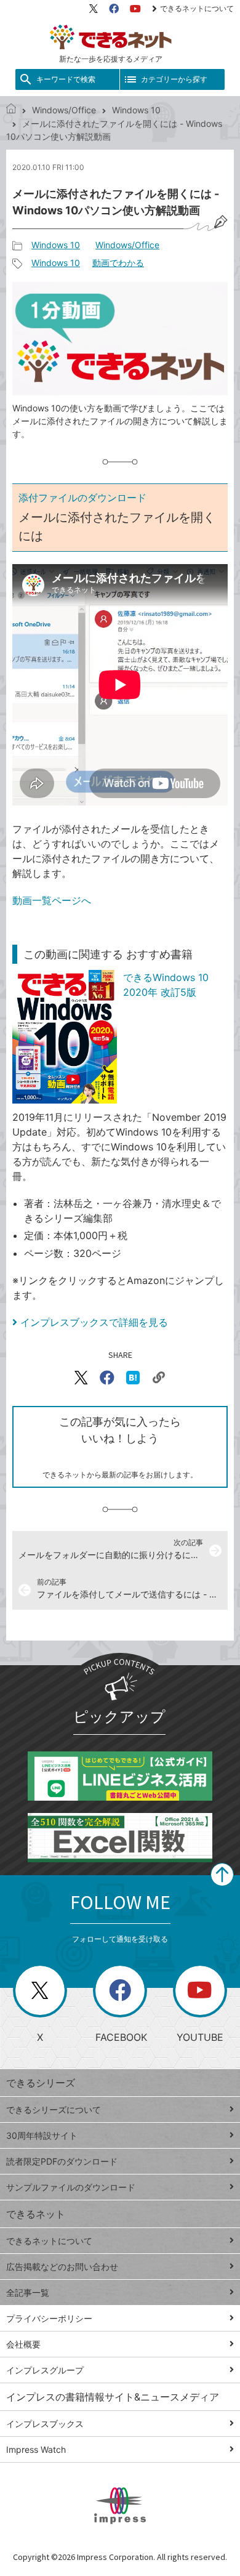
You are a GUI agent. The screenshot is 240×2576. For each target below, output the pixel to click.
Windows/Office (64, 110)
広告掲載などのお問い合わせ (62, 2267)
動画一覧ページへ (52, 900)
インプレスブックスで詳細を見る (94, 1322)
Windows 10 (136, 110)
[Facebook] (114, 9)
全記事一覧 (28, 2292)
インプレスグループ (45, 2370)
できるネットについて (197, 8)
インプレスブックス (45, 2424)
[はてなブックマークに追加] (133, 1378)
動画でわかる (118, 263)
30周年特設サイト (42, 2135)
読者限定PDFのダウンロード (62, 2161)
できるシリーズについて (54, 2110)
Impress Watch (36, 2449)
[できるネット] (11, 110)
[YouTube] (135, 9)
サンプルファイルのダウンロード (71, 2187)
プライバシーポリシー (49, 2318)
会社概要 (23, 2344)
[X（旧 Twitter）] (94, 9)
